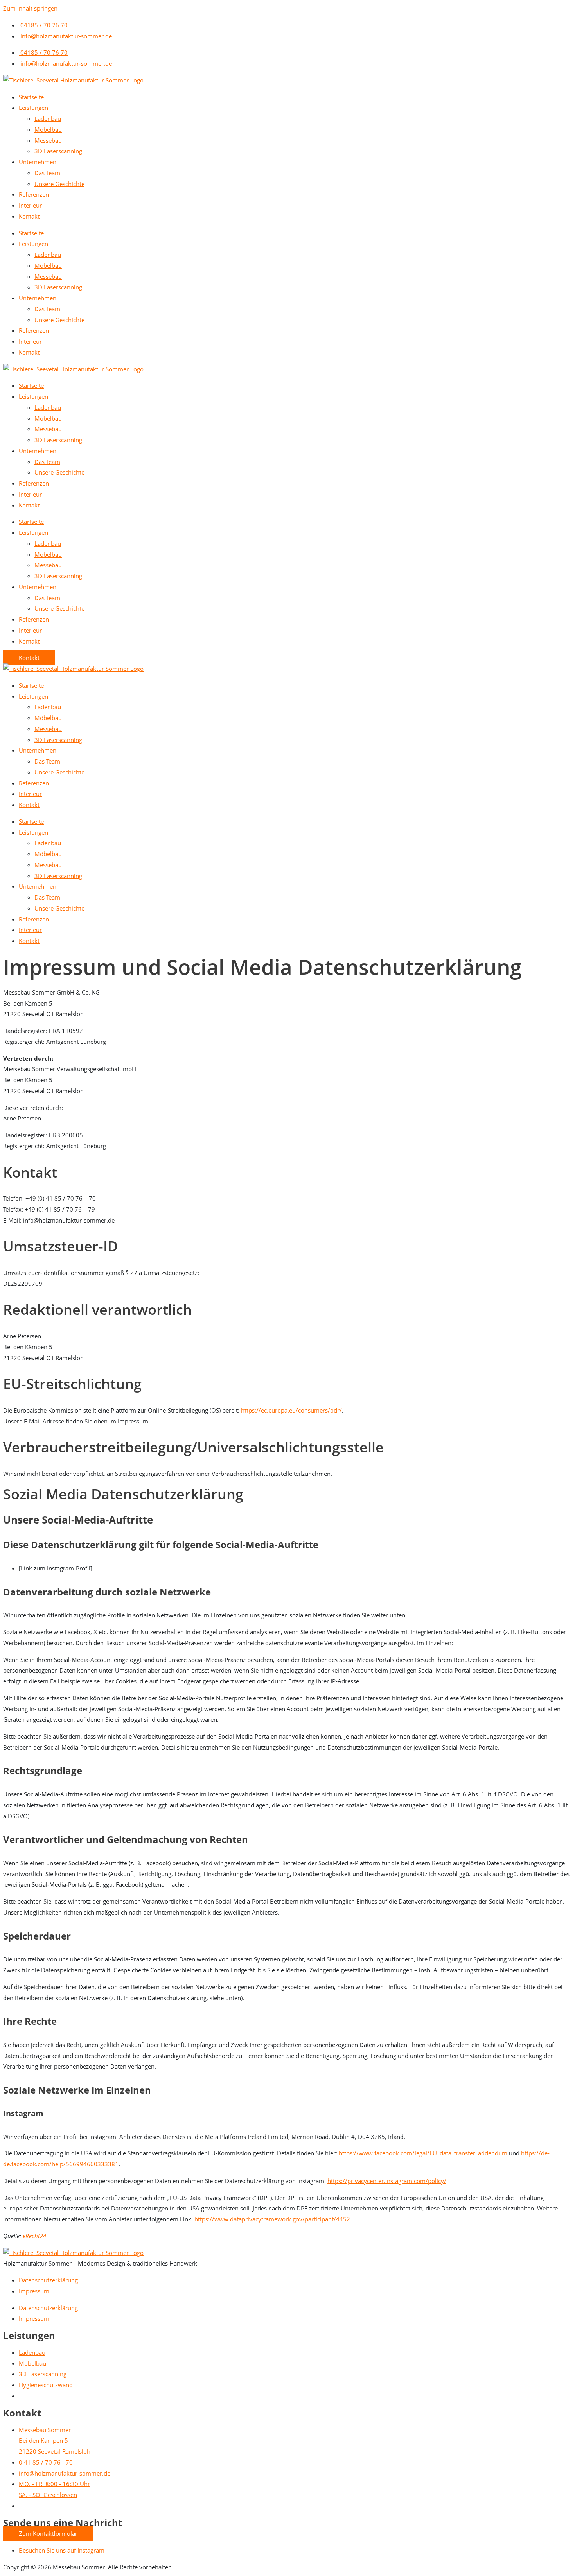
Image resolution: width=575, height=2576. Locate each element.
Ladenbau (48, 118)
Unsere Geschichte (59, 184)
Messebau (48, 140)
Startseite (31, 97)
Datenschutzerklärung (48, 2280)
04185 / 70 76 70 (43, 25)
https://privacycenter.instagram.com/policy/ (387, 2181)
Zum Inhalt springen (30, 8)
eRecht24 (34, 2236)
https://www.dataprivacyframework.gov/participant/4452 (272, 2219)
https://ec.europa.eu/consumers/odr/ (291, 1410)
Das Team (47, 173)
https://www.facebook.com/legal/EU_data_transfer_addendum (423, 2153)
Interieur (30, 205)
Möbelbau (48, 129)
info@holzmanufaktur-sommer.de (65, 36)
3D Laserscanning (58, 151)
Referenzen (34, 194)
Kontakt (29, 216)
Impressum (34, 2291)
